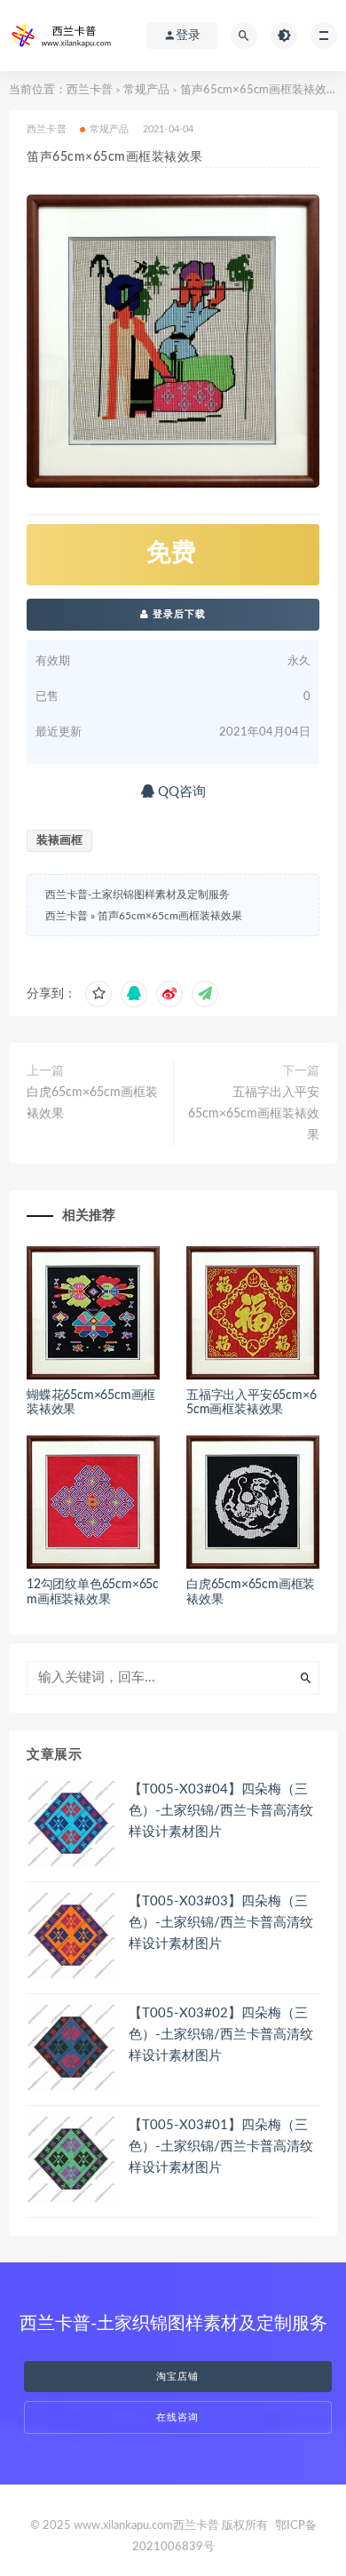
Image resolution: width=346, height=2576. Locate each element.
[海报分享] (205, 994)
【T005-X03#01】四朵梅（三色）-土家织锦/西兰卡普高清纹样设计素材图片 (221, 2147)
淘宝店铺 (177, 2377)
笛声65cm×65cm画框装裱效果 (170, 916)
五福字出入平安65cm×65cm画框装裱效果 (254, 1114)
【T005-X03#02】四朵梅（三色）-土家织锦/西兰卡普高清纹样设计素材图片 (221, 2035)
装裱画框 (59, 841)
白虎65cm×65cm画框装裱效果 (92, 1103)
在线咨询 (177, 2417)
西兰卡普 (90, 90)
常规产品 (146, 90)
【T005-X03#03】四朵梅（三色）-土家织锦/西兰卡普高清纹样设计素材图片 (221, 1923)
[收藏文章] (98, 994)
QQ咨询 (180, 792)
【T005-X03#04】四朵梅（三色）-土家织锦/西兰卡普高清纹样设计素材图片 (221, 1811)
